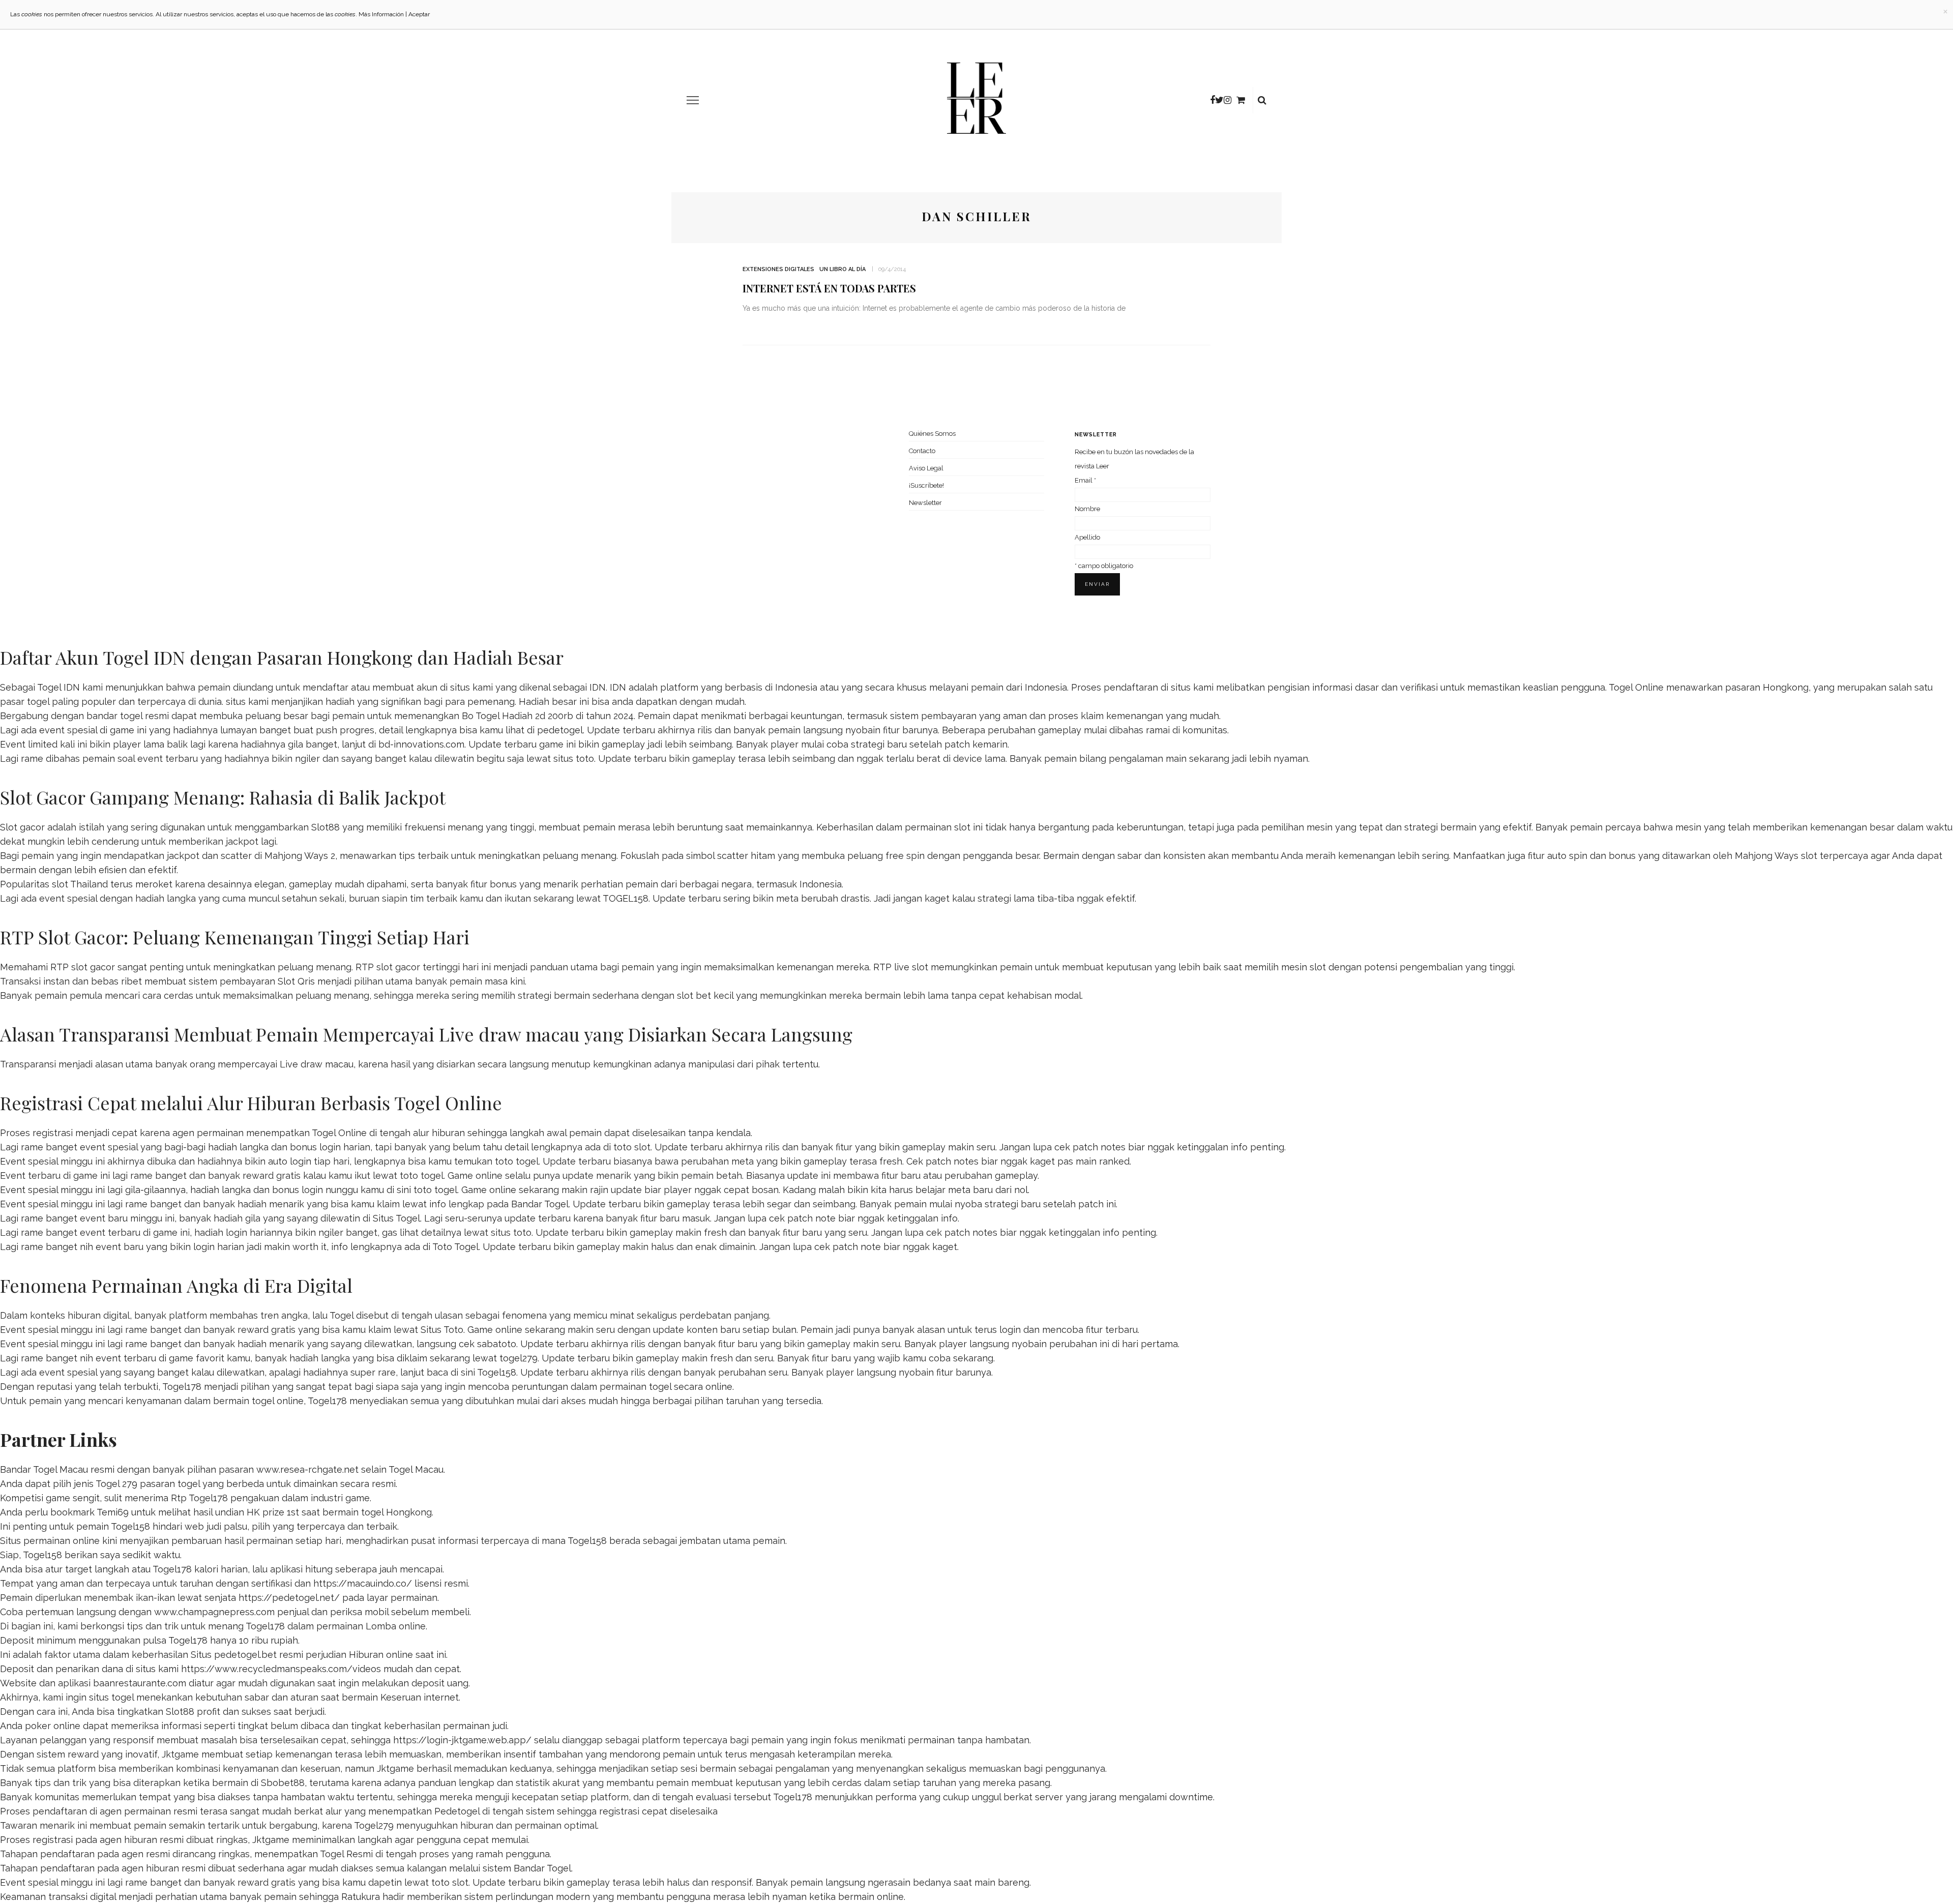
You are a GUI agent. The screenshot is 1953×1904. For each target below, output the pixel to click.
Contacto (922, 451)
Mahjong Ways (1767, 856)
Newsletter (925, 503)
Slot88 (325, 827)
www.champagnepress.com (214, 1612)
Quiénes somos (932, 434)
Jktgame (180, 1754)
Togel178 (182, 1387)
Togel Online (1636, 687)
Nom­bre (1087, 509)
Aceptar (419, 14)
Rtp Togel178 (199, 1498)
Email (1085, 480)
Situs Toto (442, 1330)
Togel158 (497, 1372)
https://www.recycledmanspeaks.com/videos (281, 1669)
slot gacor (398, 967)
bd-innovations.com (421, 744)
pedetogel (560, 730)
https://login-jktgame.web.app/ (462, 1740)
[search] (1262, 100)
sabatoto (497, 1344)
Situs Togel (396, 1218)
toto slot (632, 1147)
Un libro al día (842, 269)
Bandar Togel (540, 1204)
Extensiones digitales (778, 269)
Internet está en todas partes (829, 288)
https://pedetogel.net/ (289, 1598)
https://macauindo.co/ (363, 1583)
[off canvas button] (693, 100)
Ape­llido (1087, 537)
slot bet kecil (705, 995)
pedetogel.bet (245, 1655)
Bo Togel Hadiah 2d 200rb (517, 716)
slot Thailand (80, 884)
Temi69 (113, 1512)
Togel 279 (116, 1484)
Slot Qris (296, 981)
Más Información (381, 14)
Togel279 (374, 1825)
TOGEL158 (626, 898)
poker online (53, 1726)
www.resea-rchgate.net (307, 1469)
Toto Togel (455, 1247)
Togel (342, 1315)
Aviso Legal (926, 468)
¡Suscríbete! (926, 485)
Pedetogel (457, 1811)
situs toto (574, 758)
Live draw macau (317, 1064)
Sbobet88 (283, 1783)
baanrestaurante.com (140, 1683)
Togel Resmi (346, 1854)
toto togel (517, 1161)
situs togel (111, 1697)
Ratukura (361, 1897)
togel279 (519, 1358)
